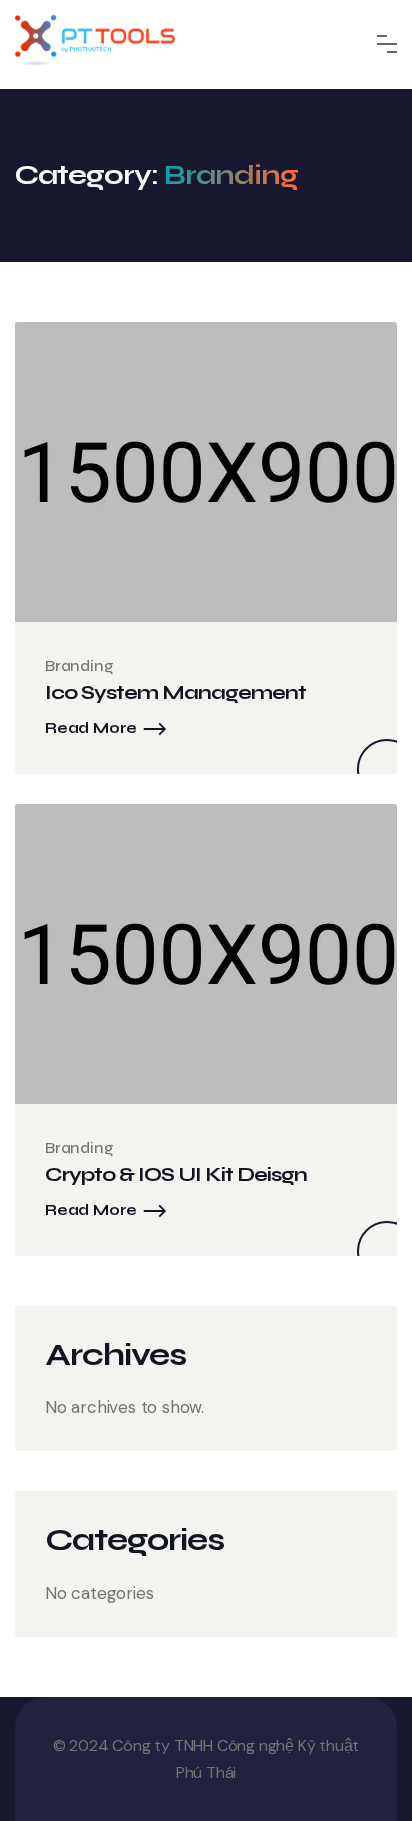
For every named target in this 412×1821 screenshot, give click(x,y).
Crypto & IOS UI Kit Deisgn (176, 1174)
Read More (91, 728)
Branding (79, 665)
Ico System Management (175, 692)
